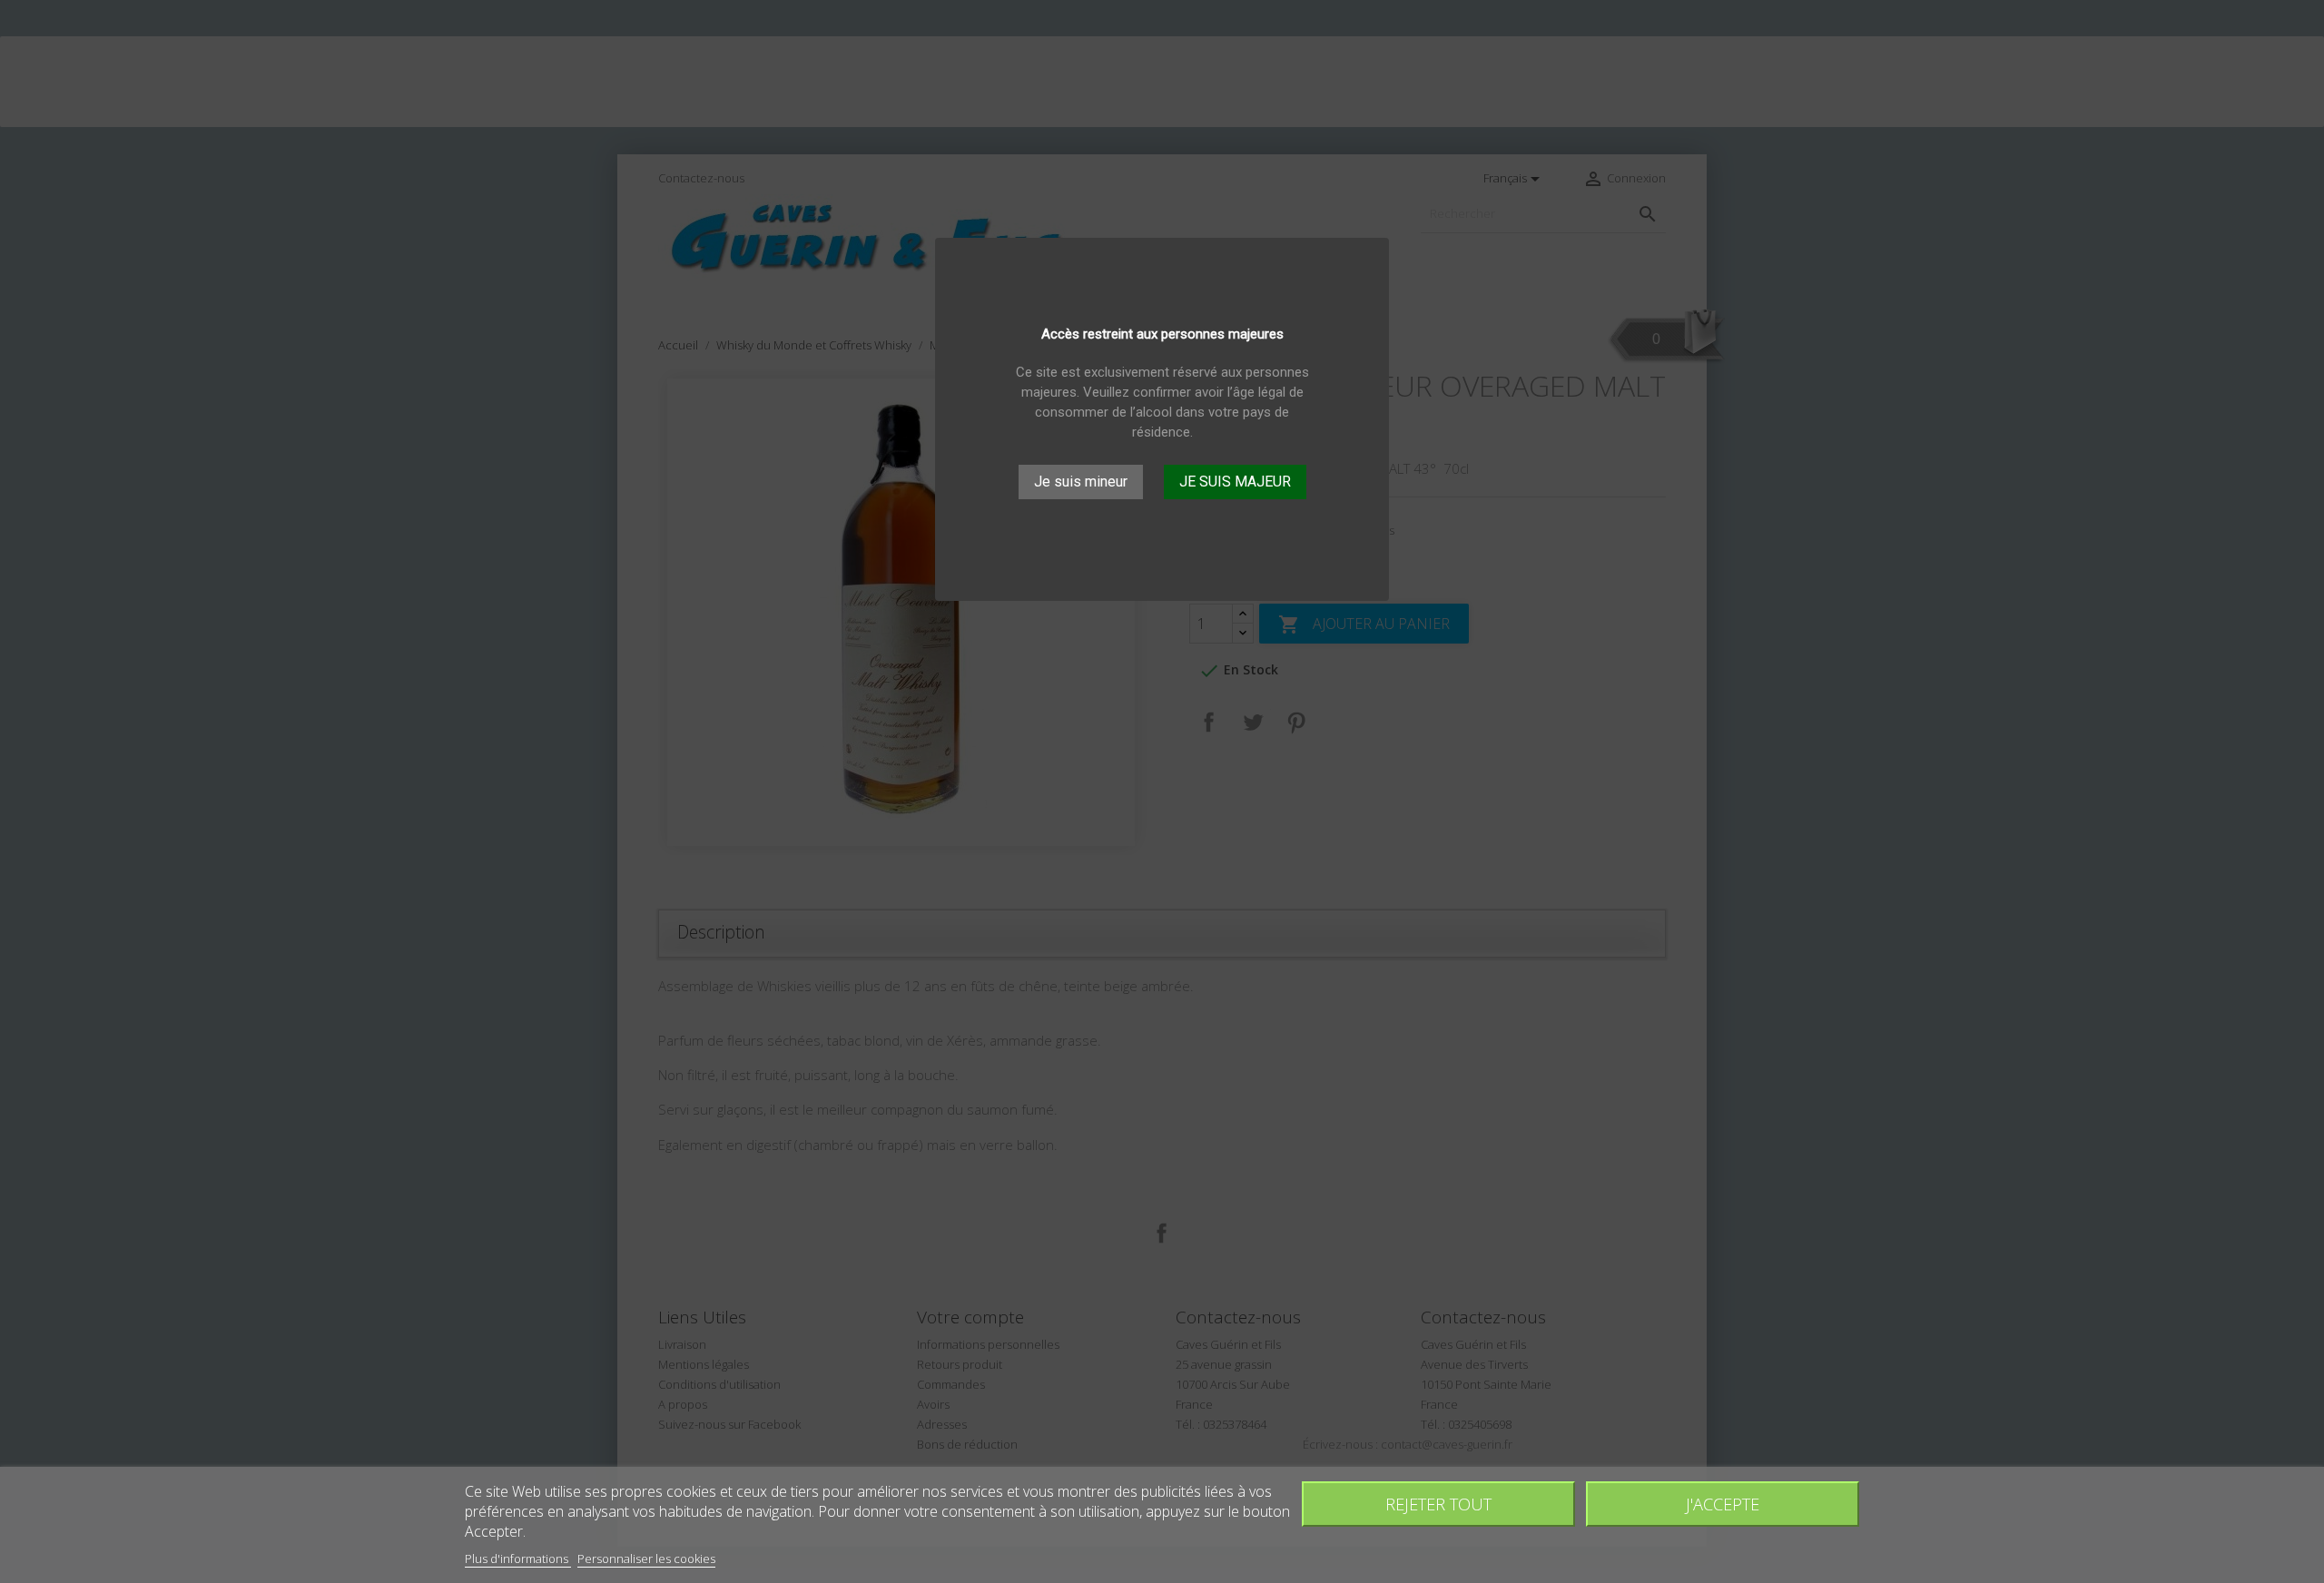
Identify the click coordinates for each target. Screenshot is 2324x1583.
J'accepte (1723, 1504)
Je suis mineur (1081, 482)
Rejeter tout (1438, 1504)
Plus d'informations (518, 1558)
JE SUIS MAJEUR (1235, 482)
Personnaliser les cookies (646, 1558)
